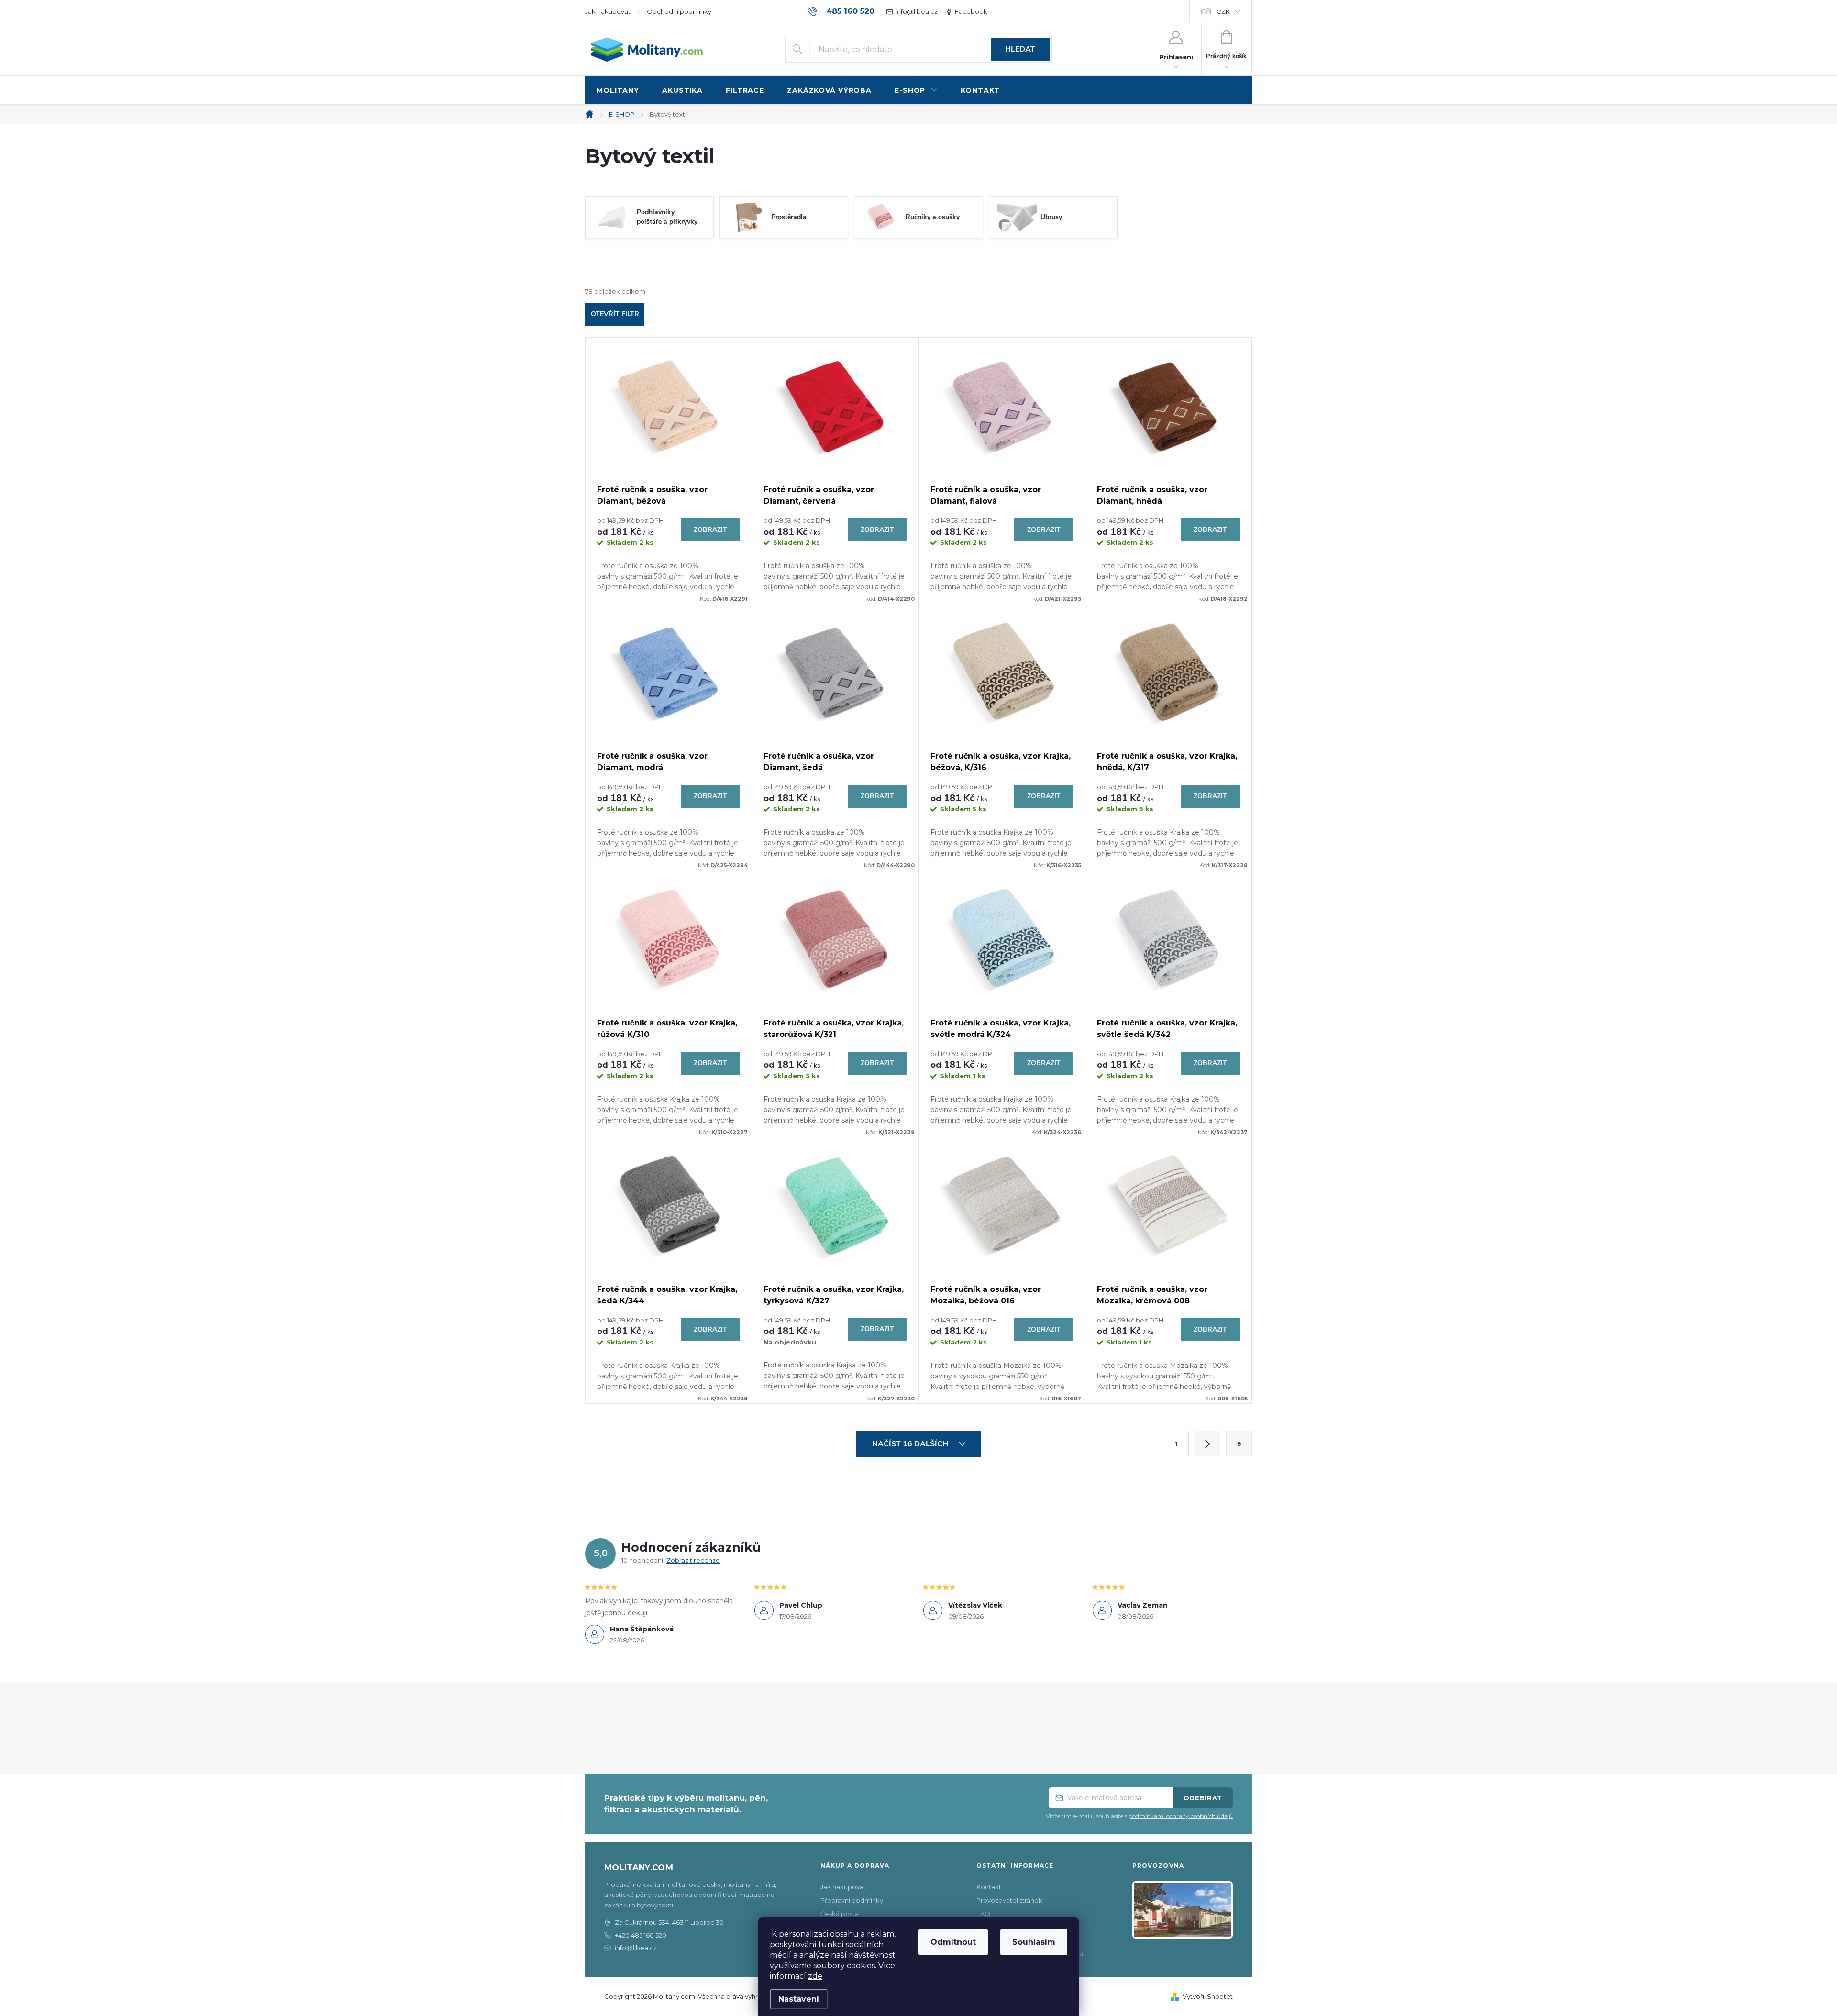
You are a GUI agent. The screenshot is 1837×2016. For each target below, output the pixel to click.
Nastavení (799, 1999)
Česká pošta (840, 1914)
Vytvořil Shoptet (1208, 1996)
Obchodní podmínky (679, 11)
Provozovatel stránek (1009, 1900)
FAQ (983, 1914)
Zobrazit (710, 530)
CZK (1223, 11)
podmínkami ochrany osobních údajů (1181, 1816)
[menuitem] (618, 91)
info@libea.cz (917, 11)
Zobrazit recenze (693, 1560)
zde (815, 1976)
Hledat (1020, 49)
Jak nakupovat (608, 11)
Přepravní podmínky (852, 1900)
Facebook (971, 11)
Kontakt (989, 1887)
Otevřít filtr (615, 314)
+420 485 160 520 (641, 1935)
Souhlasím (1034, 1942)
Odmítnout (953, 1942)
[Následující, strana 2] (1207, 1443)
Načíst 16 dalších (911, 1444)
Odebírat (1203, 1798)
